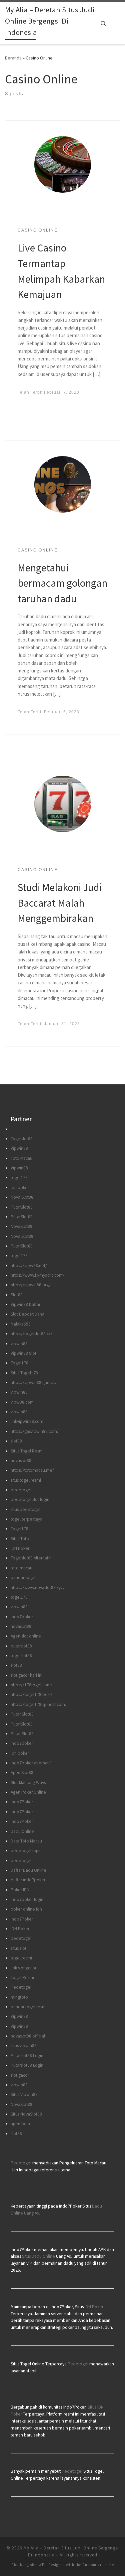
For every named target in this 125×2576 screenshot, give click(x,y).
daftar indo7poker (28, 1880)
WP (41, 2565)
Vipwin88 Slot (23, 1353)
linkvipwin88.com (27, 1421)
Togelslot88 (22, 1139)
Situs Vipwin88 (24, 2094)
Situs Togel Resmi (27, 1451)
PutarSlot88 (22, 1207)
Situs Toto (20, 1539)
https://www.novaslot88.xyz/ (38, 1587)
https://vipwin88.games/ (34, 1383)
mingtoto (19, 1997)
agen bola (20, 2124)
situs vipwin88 (24, 2046)
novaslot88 (21, 1461)
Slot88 (17, 1295)
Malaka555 (21, 1324)
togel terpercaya (26, 1519)
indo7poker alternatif (31, 1763)
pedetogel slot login (30, 1499)
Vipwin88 (19, 1148)
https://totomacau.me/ (32, 1470)
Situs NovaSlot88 (26, 2114)
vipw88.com (22, 1402)
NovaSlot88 (21, 1226)
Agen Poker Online (28, 1792)
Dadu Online (22, 1831)
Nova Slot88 (22, 1197)
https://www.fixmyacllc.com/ (37, 1275)
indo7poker (22, 1617)
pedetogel (21, 1490)
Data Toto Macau (26, 1841)
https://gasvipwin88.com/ (35, 1431)
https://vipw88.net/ (29, 1266)
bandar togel (23, 1578)
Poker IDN (20, 1890)
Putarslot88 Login (27, 2056)
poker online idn (26, 1909)
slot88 (16, 1441)
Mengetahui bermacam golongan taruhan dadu (62, 583)
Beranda (13, 58)
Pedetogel (21, 1987)
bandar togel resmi (29, 2007)
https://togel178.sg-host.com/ (39, 1704)
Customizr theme (98, 2565)
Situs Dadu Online (38, 2256)
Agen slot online (26, 1636)
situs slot (18, 1948)
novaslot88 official (28, 2036)
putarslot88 (21, 1646)
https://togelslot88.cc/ (31, 1334)
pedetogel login (26, 1851)
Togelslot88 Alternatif (31, 1558)
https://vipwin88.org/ (31, 1285)
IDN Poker (20, 1548)
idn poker (20, 1188)
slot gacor (20, 2075)
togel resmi (21, 1958)
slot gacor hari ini (26, 1675)
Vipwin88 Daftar (25, 1304)
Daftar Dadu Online (28, 1870)
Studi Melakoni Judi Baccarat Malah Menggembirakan (60, 903)
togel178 (19, 1178)
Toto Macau (21, 1158)
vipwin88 (19, 1344)
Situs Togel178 (24, 1373)
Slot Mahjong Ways (28, 1783)
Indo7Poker (22, 1802)
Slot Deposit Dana (27, 1314)
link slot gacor (23, 1968)
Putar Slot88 (22, 1714)
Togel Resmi (22, 1978)
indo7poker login (27, 1899)
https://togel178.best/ (31, 1694)
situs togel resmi (26, 1480)
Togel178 (19, 1363)
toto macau (21, 1568)
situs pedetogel (25, 1509)
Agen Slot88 (22, 1773)
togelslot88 (21, 1656)
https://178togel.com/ (31, 1685)
